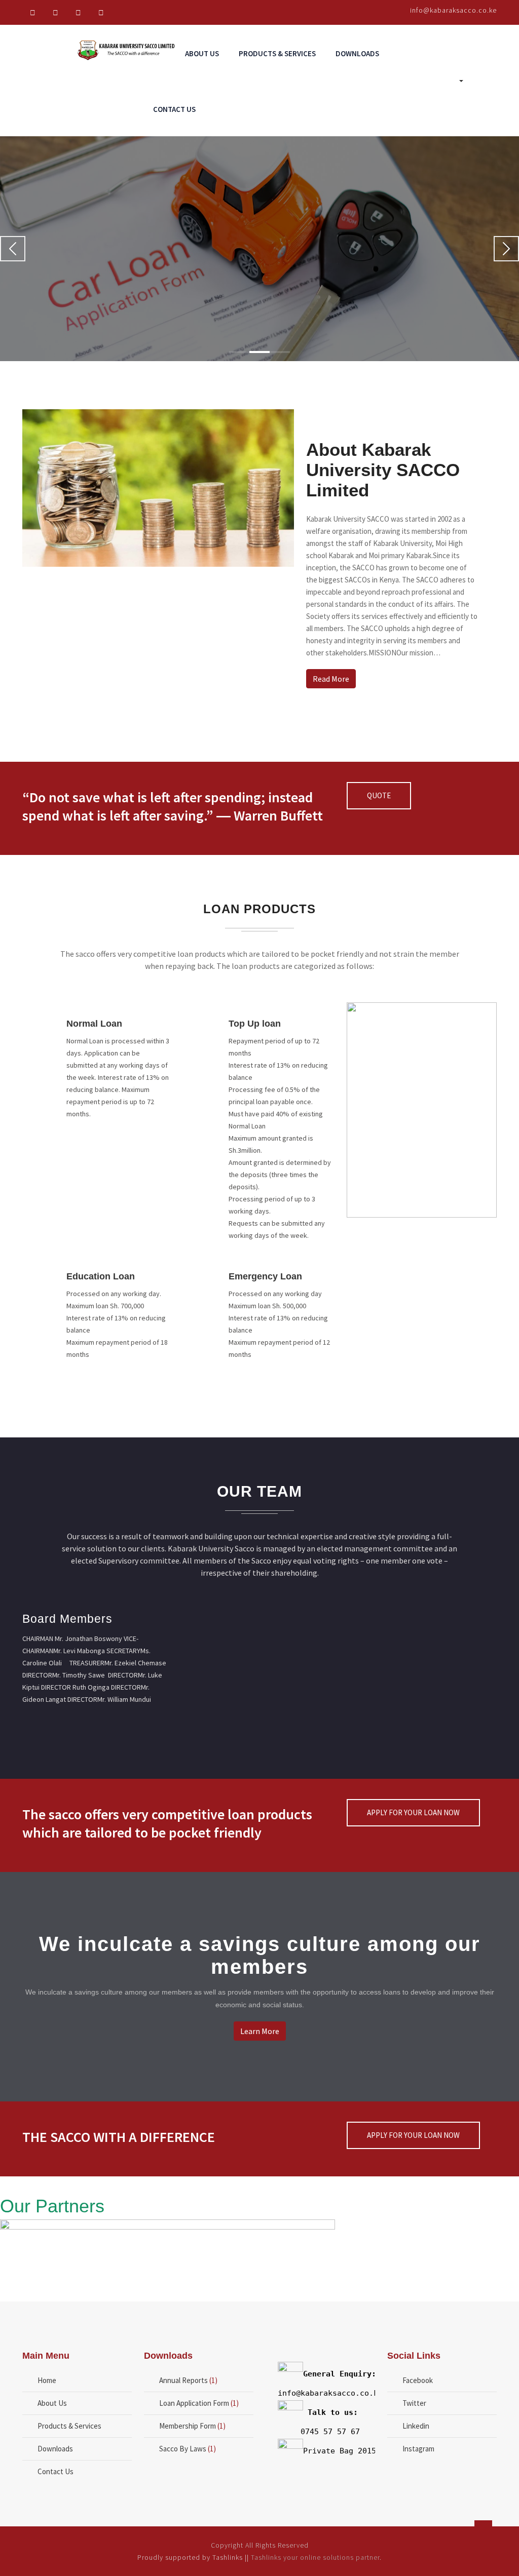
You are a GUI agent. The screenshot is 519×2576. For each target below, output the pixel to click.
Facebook (418, 2380)
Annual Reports (183, 2380)
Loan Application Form (194, 2403)
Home (47, 2380)
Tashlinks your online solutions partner (315, 2557)
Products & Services (277, 53)
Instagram (418, 2449)
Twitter (414, 2403)
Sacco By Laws (183, 2449)
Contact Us (174, 109)
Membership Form (188, 2426)
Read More (59, 297)
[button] (13, 249)
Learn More (260, 2031)
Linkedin (416, 2426)
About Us (202, 53)
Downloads (357, 53)
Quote (379, 795)
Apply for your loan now (413, 1812)
